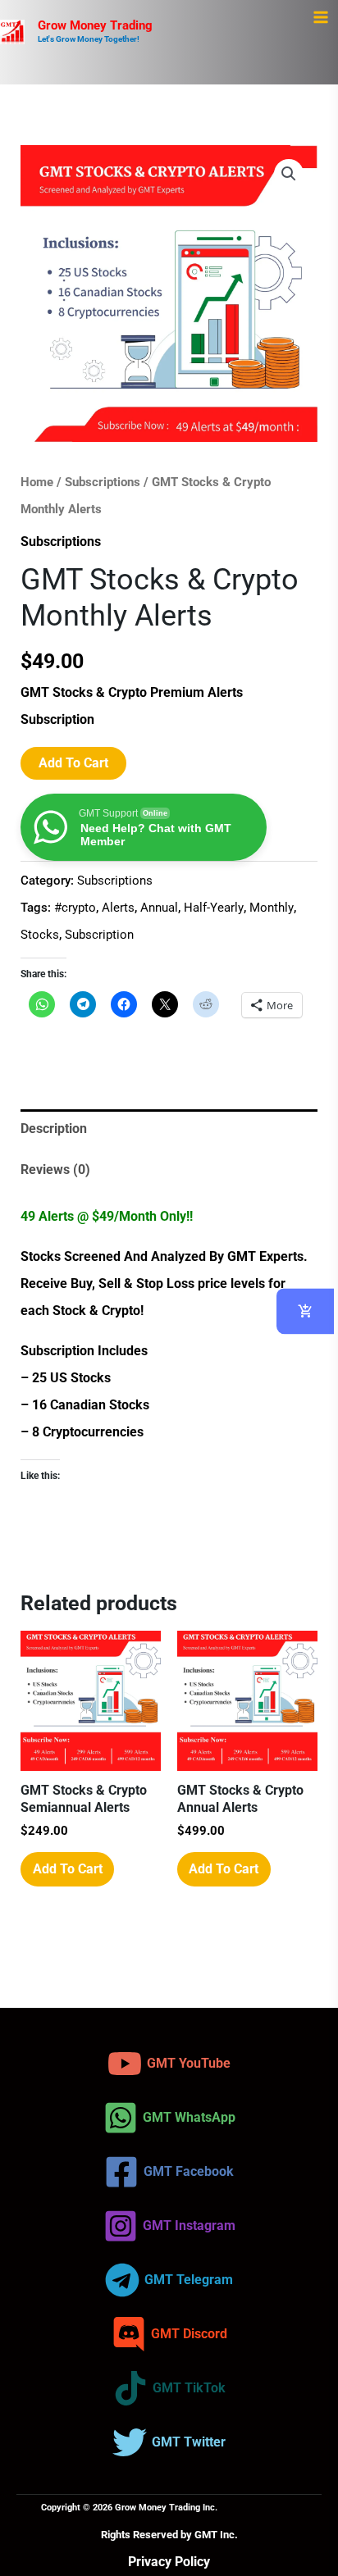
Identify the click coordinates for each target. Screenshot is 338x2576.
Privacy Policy (169, 2562)
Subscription (99, 935)
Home (37, 482)
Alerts (118, 908)
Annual (159, 908)
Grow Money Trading (95, 25)
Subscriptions (103, 482)
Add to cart (73, 763)
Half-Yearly (214, 908)
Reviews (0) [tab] (55, 1170)
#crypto (75, 908)
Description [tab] (54, 1129)
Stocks (40, 935)
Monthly (272, 908)
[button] (289, 174)
